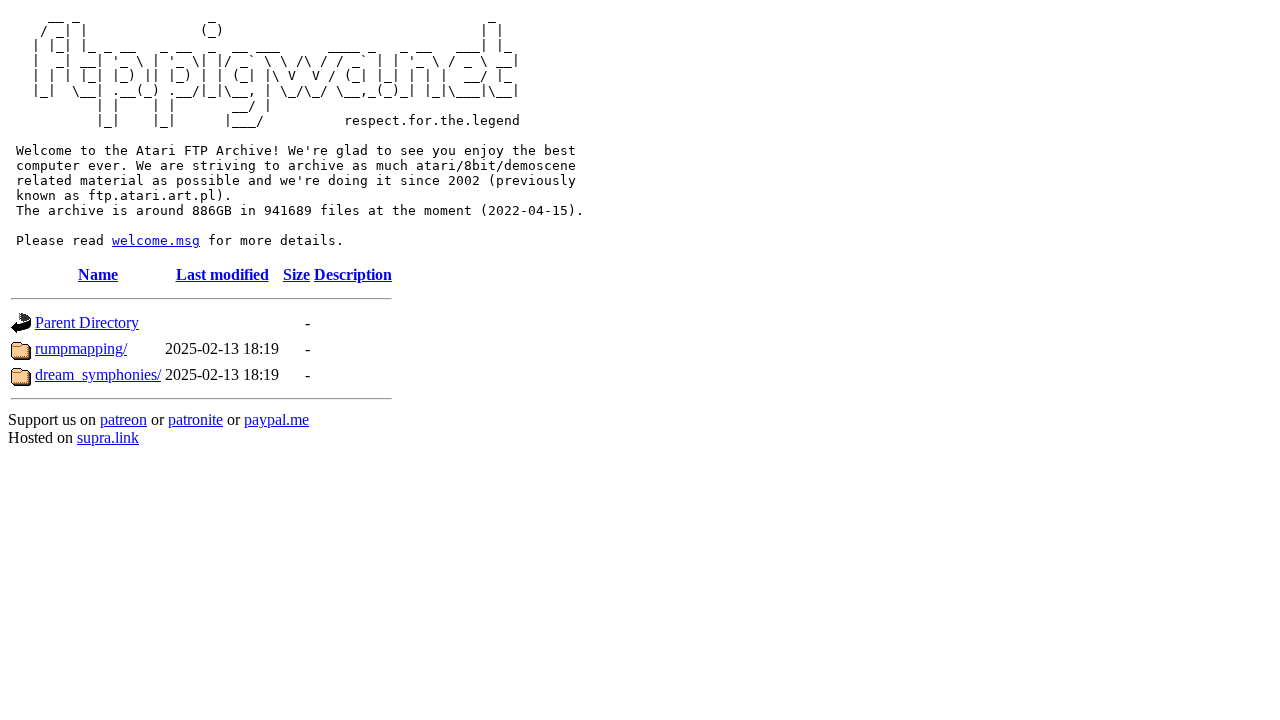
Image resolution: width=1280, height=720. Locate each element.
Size (296, 274)
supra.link (108, 437)
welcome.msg (156, 240)
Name (98, 274)
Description (353, 274)
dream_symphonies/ (98, 374)
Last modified (222, 274)
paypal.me (276, 419)
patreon (123, 419)
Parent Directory (87, 322)
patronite (195, 419)
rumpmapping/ (81, 348)
